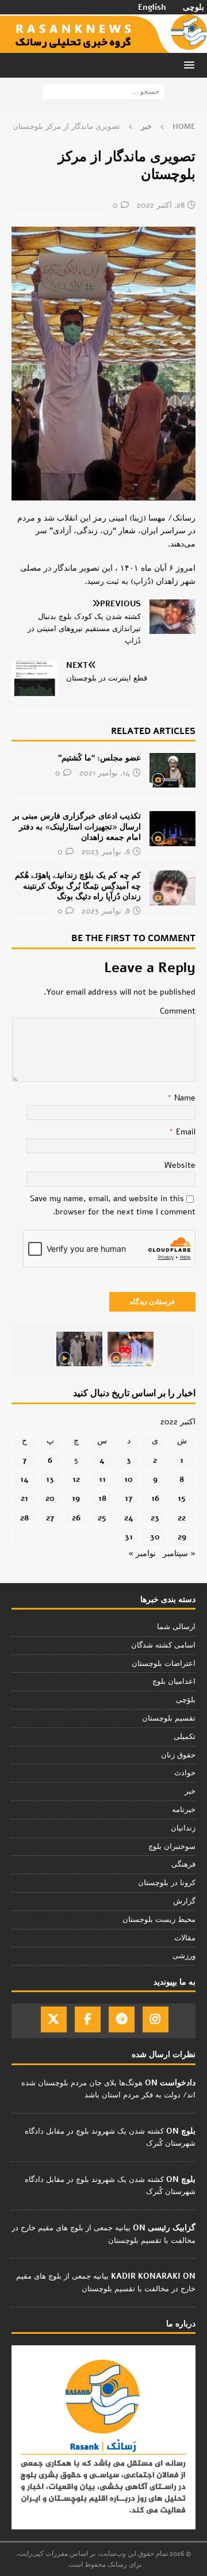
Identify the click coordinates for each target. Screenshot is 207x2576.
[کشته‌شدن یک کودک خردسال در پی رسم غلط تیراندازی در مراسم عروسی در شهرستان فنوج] (131, 1349)
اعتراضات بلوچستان (164, 1664)
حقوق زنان (178, 1755)
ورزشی (184, 1956)
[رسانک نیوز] (103, 46)
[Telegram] (122, 2019)
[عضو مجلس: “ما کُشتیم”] (172, 770)
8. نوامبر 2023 (106, 911)
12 (76, 1479)
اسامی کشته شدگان (163, 1645)
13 (50, 1479)
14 (24, 1479)
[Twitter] (54, 2019)
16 (155, 1498)
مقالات (185, 1938)
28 (24, 1518)
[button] (191, 65)
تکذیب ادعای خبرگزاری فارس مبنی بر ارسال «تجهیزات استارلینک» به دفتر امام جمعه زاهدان (77, 826)
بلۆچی (186, 1700)
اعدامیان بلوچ (174, 1681)
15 (182, 1498)
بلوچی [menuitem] (193, 7)
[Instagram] (156, 2019)
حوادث (185, 1773)
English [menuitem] (152, 7)
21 (24, 1498)
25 (102, 1518)
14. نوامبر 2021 (105, 773)
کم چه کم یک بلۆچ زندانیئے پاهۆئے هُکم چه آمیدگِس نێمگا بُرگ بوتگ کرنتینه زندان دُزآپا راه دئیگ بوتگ (78, 886)
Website (180, 1165)
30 (155, 1537)
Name (184, 1098)
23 (155, 1518)
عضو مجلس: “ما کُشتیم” (99, 758)
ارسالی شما (176, 1627)
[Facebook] (88, 2019)
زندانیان (183, 1828)
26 (76, 1518)
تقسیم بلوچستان (169, 1718)
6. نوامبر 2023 (106, 852)
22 (182, 1518)
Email (185, 1132)
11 (102, 1479)
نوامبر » (142, 1553)
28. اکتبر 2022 (161, 205)
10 (129, 1479)
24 (129, 1518)
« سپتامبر (179, 1553)
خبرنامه (184, 1810)
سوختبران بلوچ (172, 1847)
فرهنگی (183, 1864)
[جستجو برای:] (104, 92)
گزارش (184, 1901)
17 (129, 1498)
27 (50, 1518)
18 (102, 1498)
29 (182, 1537)
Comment (178, 1011)
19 (76, 1498)
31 (129, 1537)
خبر (190, 1791)
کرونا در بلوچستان (167, 1883)
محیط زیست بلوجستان (159, 1920)
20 (50, 1498)
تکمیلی (185, 1737)
